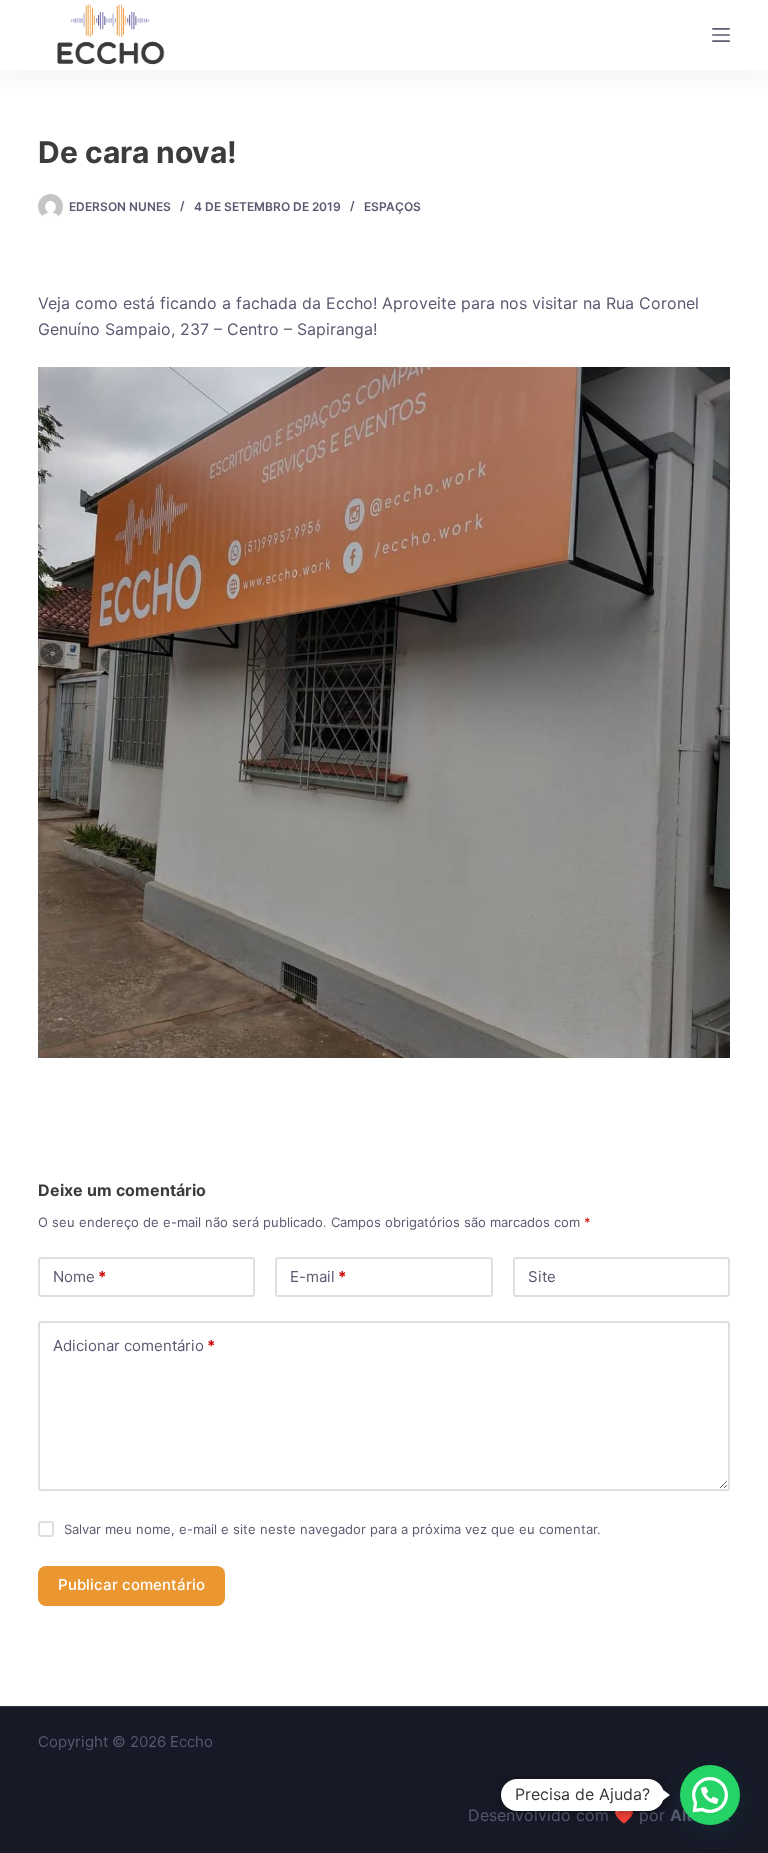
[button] (710, 1795)
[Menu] (721, 35)
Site (542, 1276)
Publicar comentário (131, 1584)
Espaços (392, 206)
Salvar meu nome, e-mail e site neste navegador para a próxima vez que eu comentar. (332, 1529)
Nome (79, 1276)
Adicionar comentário (134, 1345)
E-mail (318, 1276)
